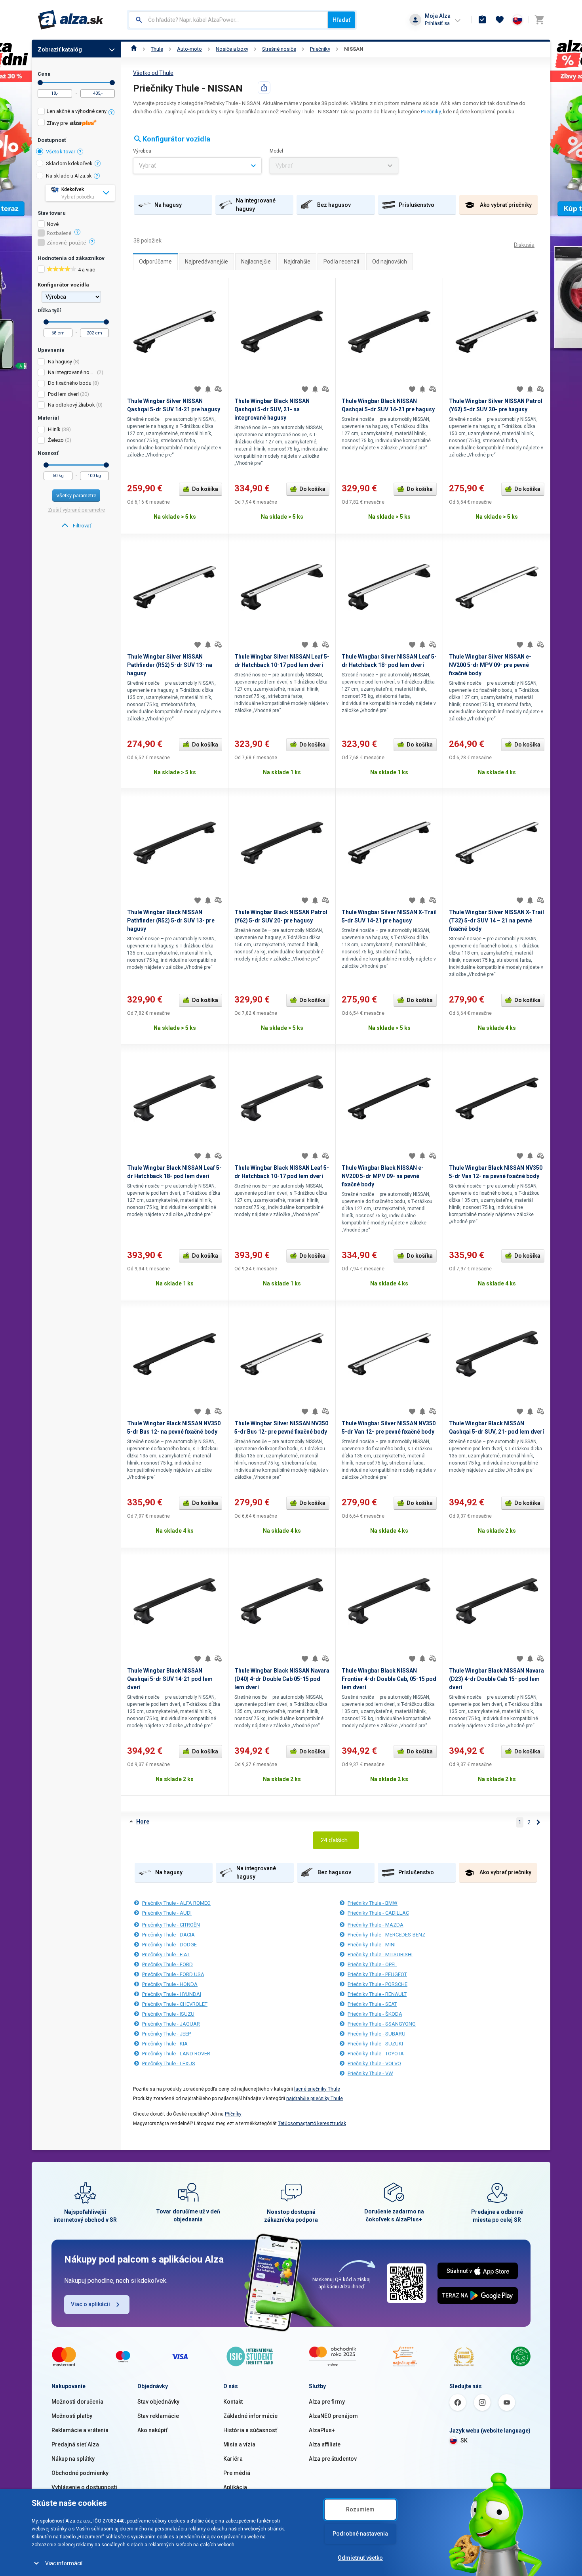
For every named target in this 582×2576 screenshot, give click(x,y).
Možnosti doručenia (77, 2402)
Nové (53, 224)
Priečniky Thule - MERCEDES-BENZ (386, 1935)
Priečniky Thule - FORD (167, 1964)
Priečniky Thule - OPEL (372, 1964)
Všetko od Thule (153, 73)
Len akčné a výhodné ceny (77, 111)
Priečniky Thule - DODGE (169, 1945)
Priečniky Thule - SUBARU (377, 2034)
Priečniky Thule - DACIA (168, 1935)
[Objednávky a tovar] (482, 20)
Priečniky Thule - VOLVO (374, 2063)
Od (40, 83)
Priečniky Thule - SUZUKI (375, 2044)
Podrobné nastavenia (360, 2534)
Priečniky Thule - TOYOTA (376, 2054)
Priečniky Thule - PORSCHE (378, 1984)
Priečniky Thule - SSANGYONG (382, 2024)
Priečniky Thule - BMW (373, 1903)
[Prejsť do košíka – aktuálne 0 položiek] (539, 20)
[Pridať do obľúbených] (198, 389)
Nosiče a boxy (232, 49)
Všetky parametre (76, 496)
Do (112, 83)
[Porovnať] (218, 389)
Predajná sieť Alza (75, 2444)
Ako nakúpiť (152, 2430)
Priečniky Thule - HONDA (170, 1984)
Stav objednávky (158, 2402)
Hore (143, 1822)
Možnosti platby (72, 2416)
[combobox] (228, 20)
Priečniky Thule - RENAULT (377, 1994)
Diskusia (524, 245)
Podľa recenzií (341, 262)
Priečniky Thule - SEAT (372, 2004)
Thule (157, 49)
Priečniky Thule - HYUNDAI (172, 1994)
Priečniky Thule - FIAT (166, 1954)
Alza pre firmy (327, 2402)
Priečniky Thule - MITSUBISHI (380, 1954)
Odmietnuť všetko (360, 2558)
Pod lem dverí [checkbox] (63, 394)
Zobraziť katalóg (60, 50)
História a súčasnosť (250, 2430)
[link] (76, 526)
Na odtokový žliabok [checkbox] (71, 405)
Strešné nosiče (279, 49)
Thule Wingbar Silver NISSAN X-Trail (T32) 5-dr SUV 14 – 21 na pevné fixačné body (496, 920)
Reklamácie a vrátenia (80, 2430)
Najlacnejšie (256, 262)
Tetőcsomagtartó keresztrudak (312, 2123)
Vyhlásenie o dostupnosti (84, 2487)
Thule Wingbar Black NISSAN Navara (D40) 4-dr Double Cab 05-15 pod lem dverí (282, 1679)
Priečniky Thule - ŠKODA (375, 2014)
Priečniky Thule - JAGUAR (171, 2024)
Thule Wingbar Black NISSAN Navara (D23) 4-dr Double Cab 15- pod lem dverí (496, 1679)
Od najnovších (390, 262)
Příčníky (233, 2114)
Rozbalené (59, 233)
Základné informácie (250, 2416)
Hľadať (341, 20)
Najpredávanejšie (206, 262)
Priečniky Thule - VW (370, 2073)
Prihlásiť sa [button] (437, 23)
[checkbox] (76, 112)
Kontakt (233, 2402)
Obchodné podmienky (80, 2473)
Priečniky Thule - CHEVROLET (175, 2004)
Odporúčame (155, 262)
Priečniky (320, 49)
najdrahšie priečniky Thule (315, 2099)
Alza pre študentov (333, 2459)
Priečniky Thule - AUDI (167, 1913)
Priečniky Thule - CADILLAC (378, 1913)
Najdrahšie (297, 262)
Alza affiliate (325, 2444)
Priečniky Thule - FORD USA (173, 1974)
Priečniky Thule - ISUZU (168, 2014)
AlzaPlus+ (322, 2430)
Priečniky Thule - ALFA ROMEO (176, 1903)
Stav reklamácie (158, 2416)
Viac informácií (64, 2563)
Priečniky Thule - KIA (165, 2044)
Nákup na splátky (73, 2459)
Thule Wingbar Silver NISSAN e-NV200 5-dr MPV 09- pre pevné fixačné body (490, 665)
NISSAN (354, 49)
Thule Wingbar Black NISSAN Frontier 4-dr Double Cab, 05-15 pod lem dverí (389, 1679)
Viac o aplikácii (90, 2304)
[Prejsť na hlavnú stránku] (71, 20)
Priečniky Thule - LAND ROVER (176, 2054)
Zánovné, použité (66, 243)
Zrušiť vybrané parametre (76, 510)
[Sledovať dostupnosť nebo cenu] (208, 389)
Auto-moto (189, 49)
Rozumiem (360, 2509)
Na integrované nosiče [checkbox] (72, 372)
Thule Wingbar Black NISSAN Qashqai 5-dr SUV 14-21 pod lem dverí (170, 1679)
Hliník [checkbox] (54, 429)
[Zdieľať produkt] (264, 88)
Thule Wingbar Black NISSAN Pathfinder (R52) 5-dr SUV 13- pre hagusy (171, 920)
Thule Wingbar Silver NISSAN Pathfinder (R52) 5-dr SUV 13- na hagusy (170, 665)
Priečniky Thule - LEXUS (169, 2063)
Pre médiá (237, 2473)
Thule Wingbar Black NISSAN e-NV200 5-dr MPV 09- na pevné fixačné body (383, 1176)
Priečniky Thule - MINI (372, 1945)
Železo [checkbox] (56, 440)
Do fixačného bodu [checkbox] (70, 383)
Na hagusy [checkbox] (60, 362)
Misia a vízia (239, 2444)
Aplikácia (235, 2487)
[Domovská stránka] (134, 49)
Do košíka (205, 489)
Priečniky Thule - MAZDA (376, 1925)
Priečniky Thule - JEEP (166, 2034)
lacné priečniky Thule (317, 2089)
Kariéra (233, 2459)
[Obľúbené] (500, 20)
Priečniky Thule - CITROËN (171, 1925)
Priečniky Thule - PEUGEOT (377, 1974)
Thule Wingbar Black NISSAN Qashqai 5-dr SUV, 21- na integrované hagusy (272, 409)
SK (464, 2440)
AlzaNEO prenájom (333, 2416)
